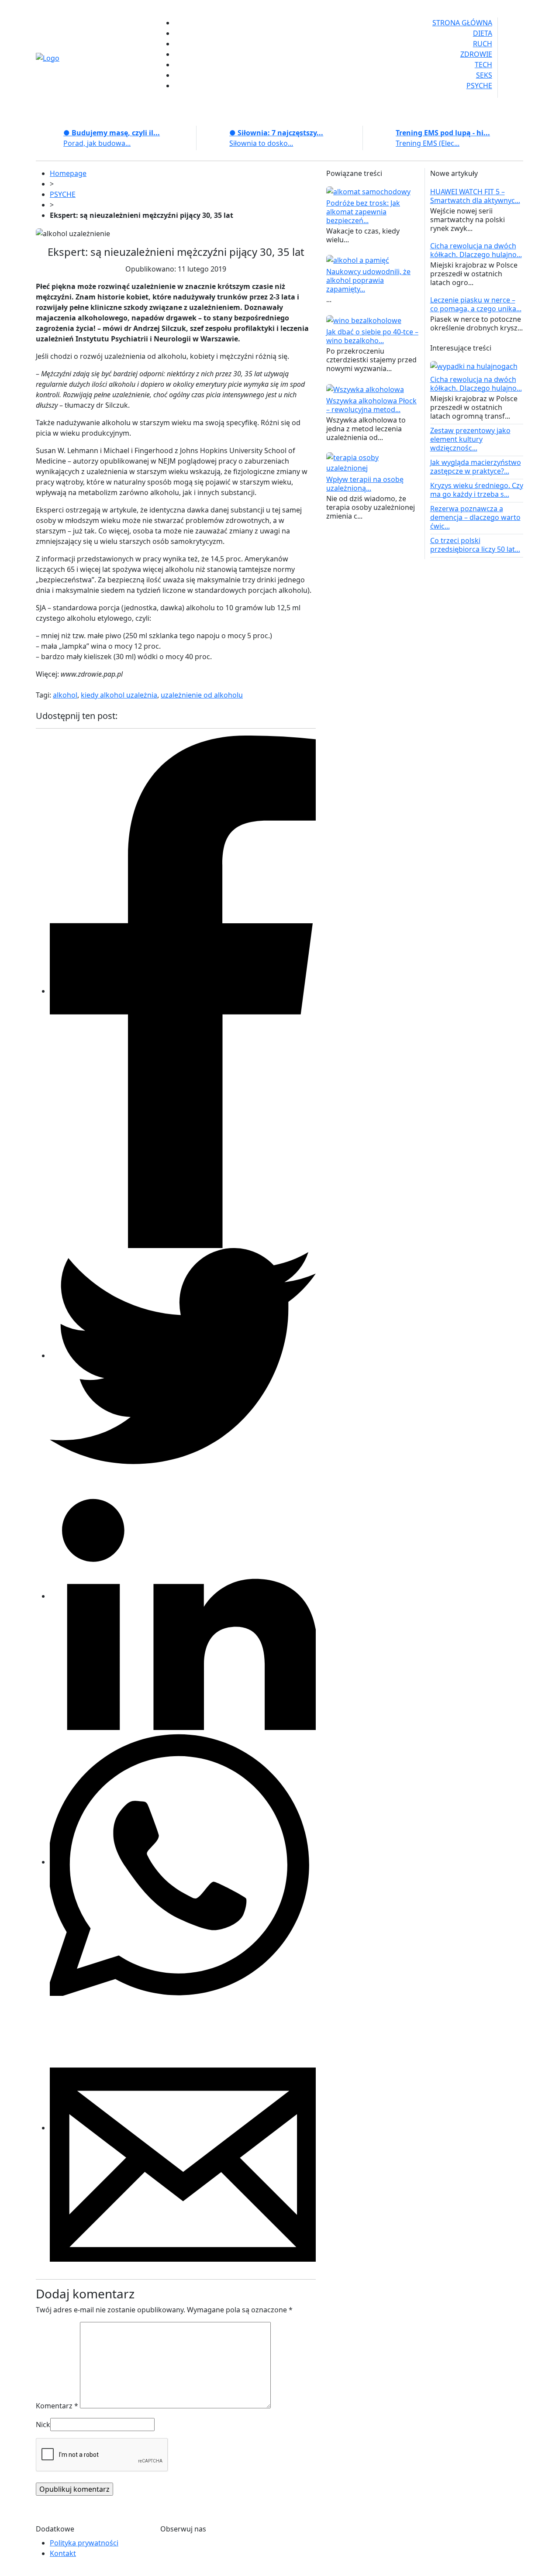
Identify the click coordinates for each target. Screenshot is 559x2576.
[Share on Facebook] (183, 991)
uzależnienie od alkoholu (202, 695)
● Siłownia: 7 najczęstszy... (276, 133)
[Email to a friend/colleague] (183, 2128)
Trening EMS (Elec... (428, 143)
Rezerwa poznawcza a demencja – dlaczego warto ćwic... (475, 517)
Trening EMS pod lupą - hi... (443, 133)
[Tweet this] (183, 1355)
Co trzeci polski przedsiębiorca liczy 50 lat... (475, 545)
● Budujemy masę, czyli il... (112, 133)
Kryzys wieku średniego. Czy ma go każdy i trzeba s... (477, 490)
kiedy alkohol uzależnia (119, 695)
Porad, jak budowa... (97, 143)
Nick (43, 2425)
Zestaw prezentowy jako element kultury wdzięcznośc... (470, 439)
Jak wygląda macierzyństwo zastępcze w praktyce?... (476, 467)
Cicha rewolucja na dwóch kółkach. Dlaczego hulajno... (476, 250)
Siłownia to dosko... (261, 143)
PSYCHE (63, 194)
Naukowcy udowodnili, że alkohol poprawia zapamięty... (368, 280)
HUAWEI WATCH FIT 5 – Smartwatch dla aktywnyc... (475, 196)
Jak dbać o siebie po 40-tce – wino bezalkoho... (372, 336)
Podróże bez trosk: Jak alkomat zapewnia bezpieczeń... (363, 212)
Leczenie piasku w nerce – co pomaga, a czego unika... (476, 304)
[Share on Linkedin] (183, 1596)
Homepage (68, 173)
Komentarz (57, 2406)
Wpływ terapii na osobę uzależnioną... (365, 484)
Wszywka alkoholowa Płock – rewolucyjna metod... (371, 405)
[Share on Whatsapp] (183, 1862)
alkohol (65, 695)
